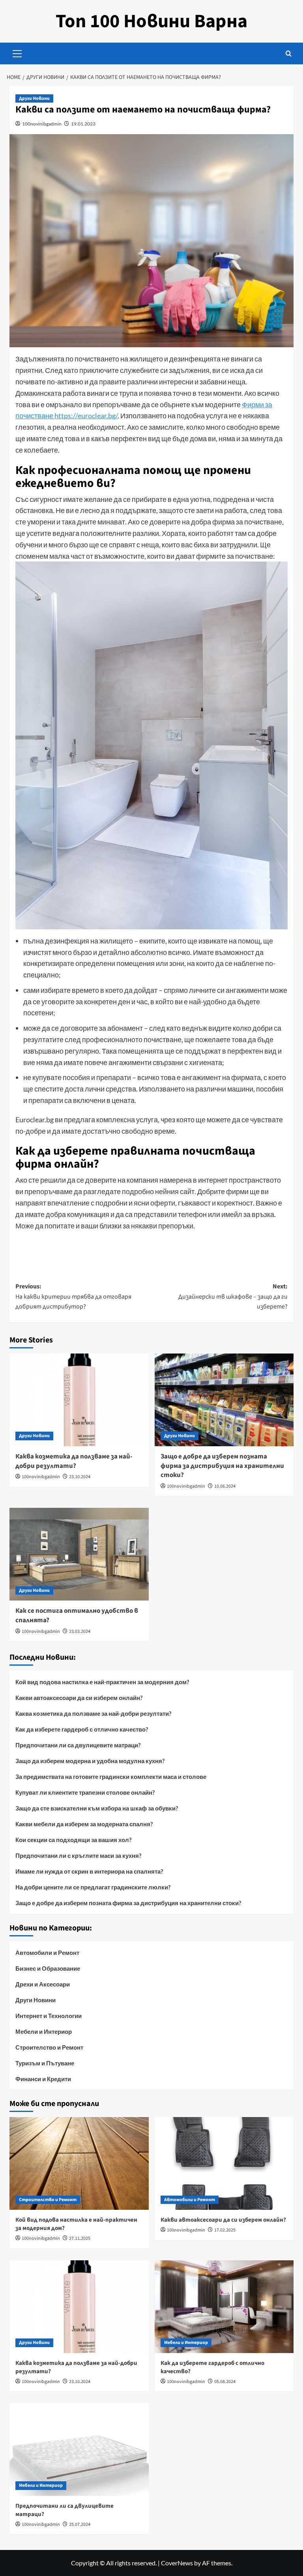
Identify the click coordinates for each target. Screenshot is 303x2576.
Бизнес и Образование (48, 1968)
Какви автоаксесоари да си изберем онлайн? (79, 1698)
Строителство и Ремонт (49, 2047)
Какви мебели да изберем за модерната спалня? (84, 1824)
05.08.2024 (225, 2382)
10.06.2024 (225, 1486)
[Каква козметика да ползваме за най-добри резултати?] (79, 1400)
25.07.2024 (80, 2525)
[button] (17, 52)
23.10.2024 (80, 1477)
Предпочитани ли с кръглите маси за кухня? (78, 1855)
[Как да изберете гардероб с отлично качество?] (224, 2307)
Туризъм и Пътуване (45, 2063)
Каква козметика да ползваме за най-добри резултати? (74, 1461)
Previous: (73, 1296)
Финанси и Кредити (43, 2079)
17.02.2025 (225, 2230)
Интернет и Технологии (49, 2016)
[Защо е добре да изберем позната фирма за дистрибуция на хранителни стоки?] (224, 1400)
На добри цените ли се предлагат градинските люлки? (93, 1887)
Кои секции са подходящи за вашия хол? (73, 1840)
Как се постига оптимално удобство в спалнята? (77, 1616)
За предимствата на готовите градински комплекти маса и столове (111, 1777)
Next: (233, 1296)
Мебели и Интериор (44, 2031)
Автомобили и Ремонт (47, 1953)
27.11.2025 (80, 2238)
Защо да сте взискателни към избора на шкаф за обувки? (97, 1808)
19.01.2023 (83, 124)
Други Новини (34, 98)
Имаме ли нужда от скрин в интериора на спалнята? (89, 1871)
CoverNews (177, 2563)
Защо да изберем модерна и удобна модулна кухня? (90, 1761)
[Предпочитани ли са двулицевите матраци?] (79, 2450)
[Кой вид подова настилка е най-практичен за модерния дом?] (79, 2163)
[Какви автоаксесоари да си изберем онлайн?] (224, 2163)
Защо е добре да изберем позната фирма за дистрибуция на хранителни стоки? (222, 1466)
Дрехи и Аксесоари (43, 1984)
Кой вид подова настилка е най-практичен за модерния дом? (102, 1682)
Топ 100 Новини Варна (151, 21)
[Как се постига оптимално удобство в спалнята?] (79, 1554)
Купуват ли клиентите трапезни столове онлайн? (85, 1792)
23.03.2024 (80, 1632)
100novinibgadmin (42, 124)
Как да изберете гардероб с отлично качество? (82, 1729)
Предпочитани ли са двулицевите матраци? (78, 1745)
